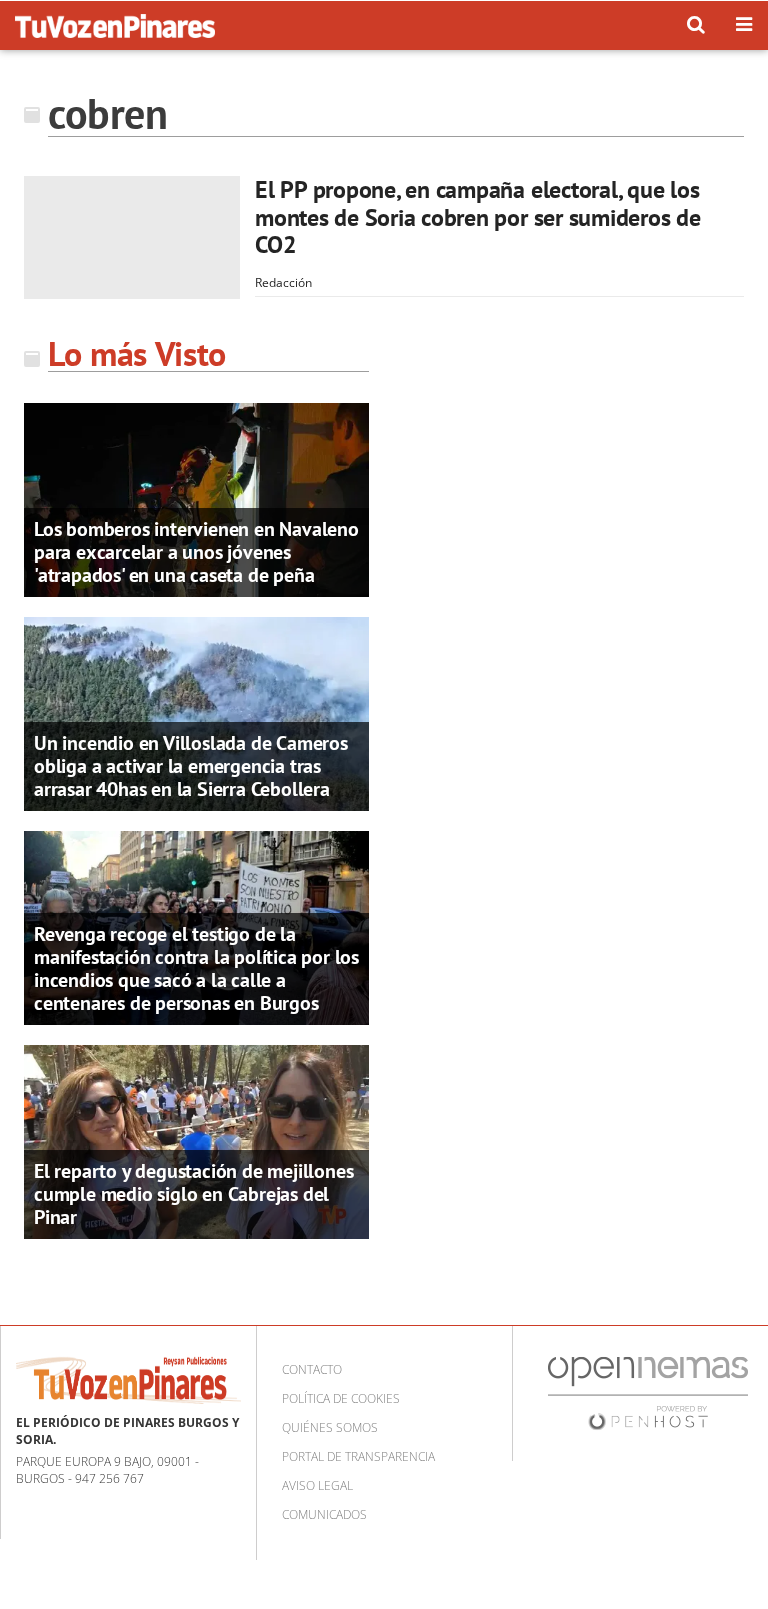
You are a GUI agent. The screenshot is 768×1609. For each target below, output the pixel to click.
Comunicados (324, 1514)
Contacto (312, 1369)
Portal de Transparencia (358, 1456)
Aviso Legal (317, 1485)
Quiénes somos (330, 1427)
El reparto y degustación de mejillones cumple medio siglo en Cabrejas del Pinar (193, 1194)
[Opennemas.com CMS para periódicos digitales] (648, 1392)
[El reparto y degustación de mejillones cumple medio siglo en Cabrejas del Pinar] (196, 1141)
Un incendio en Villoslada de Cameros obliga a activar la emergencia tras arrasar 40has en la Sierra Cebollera (191, 766)
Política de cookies (341, 1398)
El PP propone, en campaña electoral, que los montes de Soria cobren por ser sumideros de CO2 (478, 217)
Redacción (283, 282)
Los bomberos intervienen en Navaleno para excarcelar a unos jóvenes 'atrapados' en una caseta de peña (196, 552)
